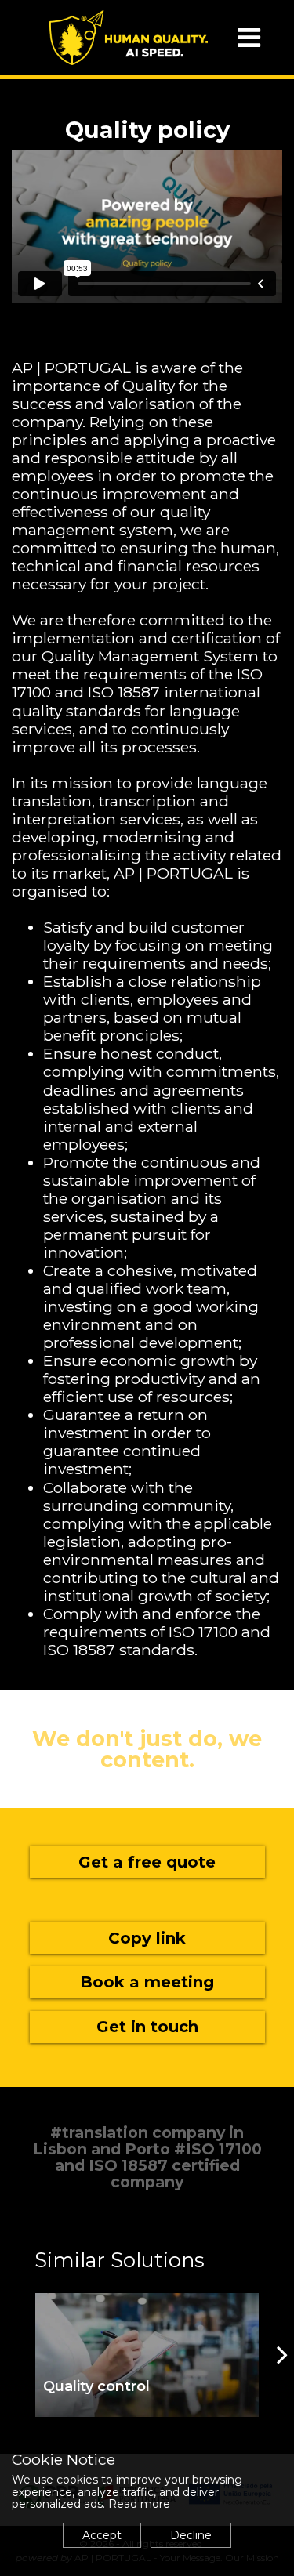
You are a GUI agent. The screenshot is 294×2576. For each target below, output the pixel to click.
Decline (191, 2535)
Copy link (147, 1938)
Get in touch (147, 2027)
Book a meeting (147, 1982)
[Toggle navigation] (249, 38)
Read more (139, 2504)
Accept (102, 2535)
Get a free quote (147, 1862)
